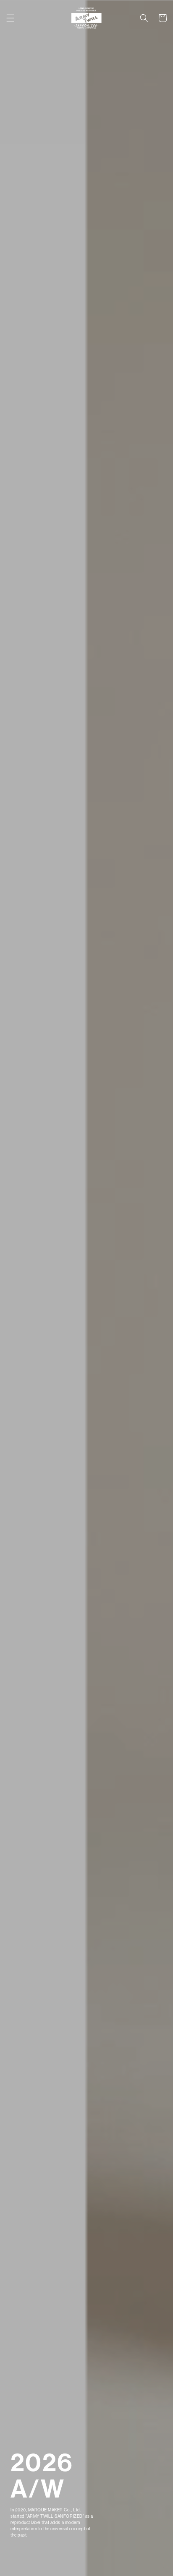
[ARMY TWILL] (87, 18)
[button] (10, 18)
